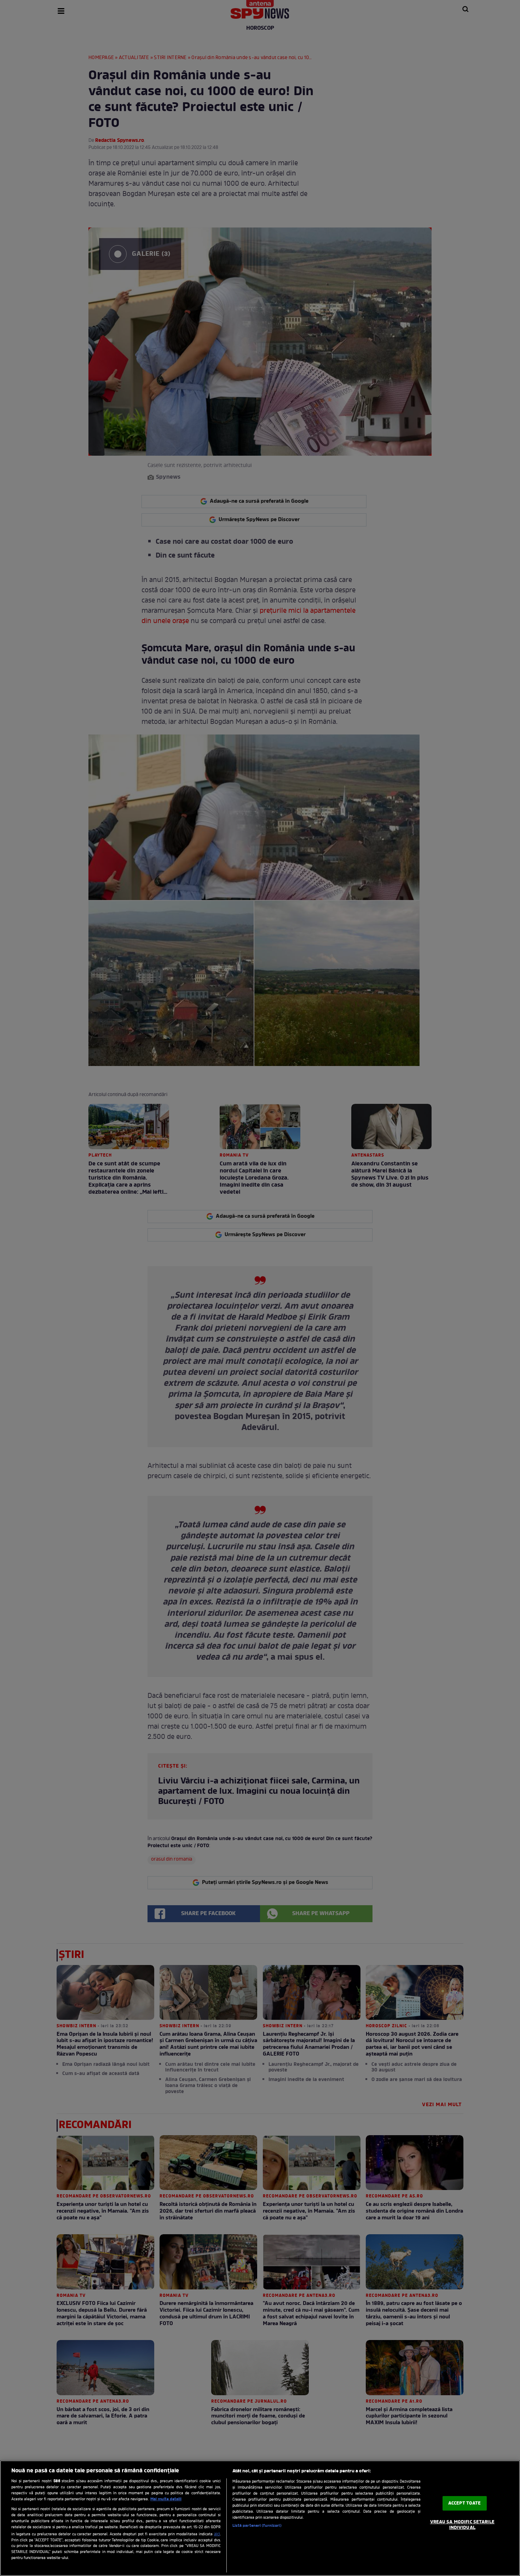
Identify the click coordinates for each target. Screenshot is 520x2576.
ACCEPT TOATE (465, 2503)
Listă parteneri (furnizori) (257, 2526)
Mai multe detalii (166, 2499)
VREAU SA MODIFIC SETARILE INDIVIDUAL (462, 2525)
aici (217, 2534)
